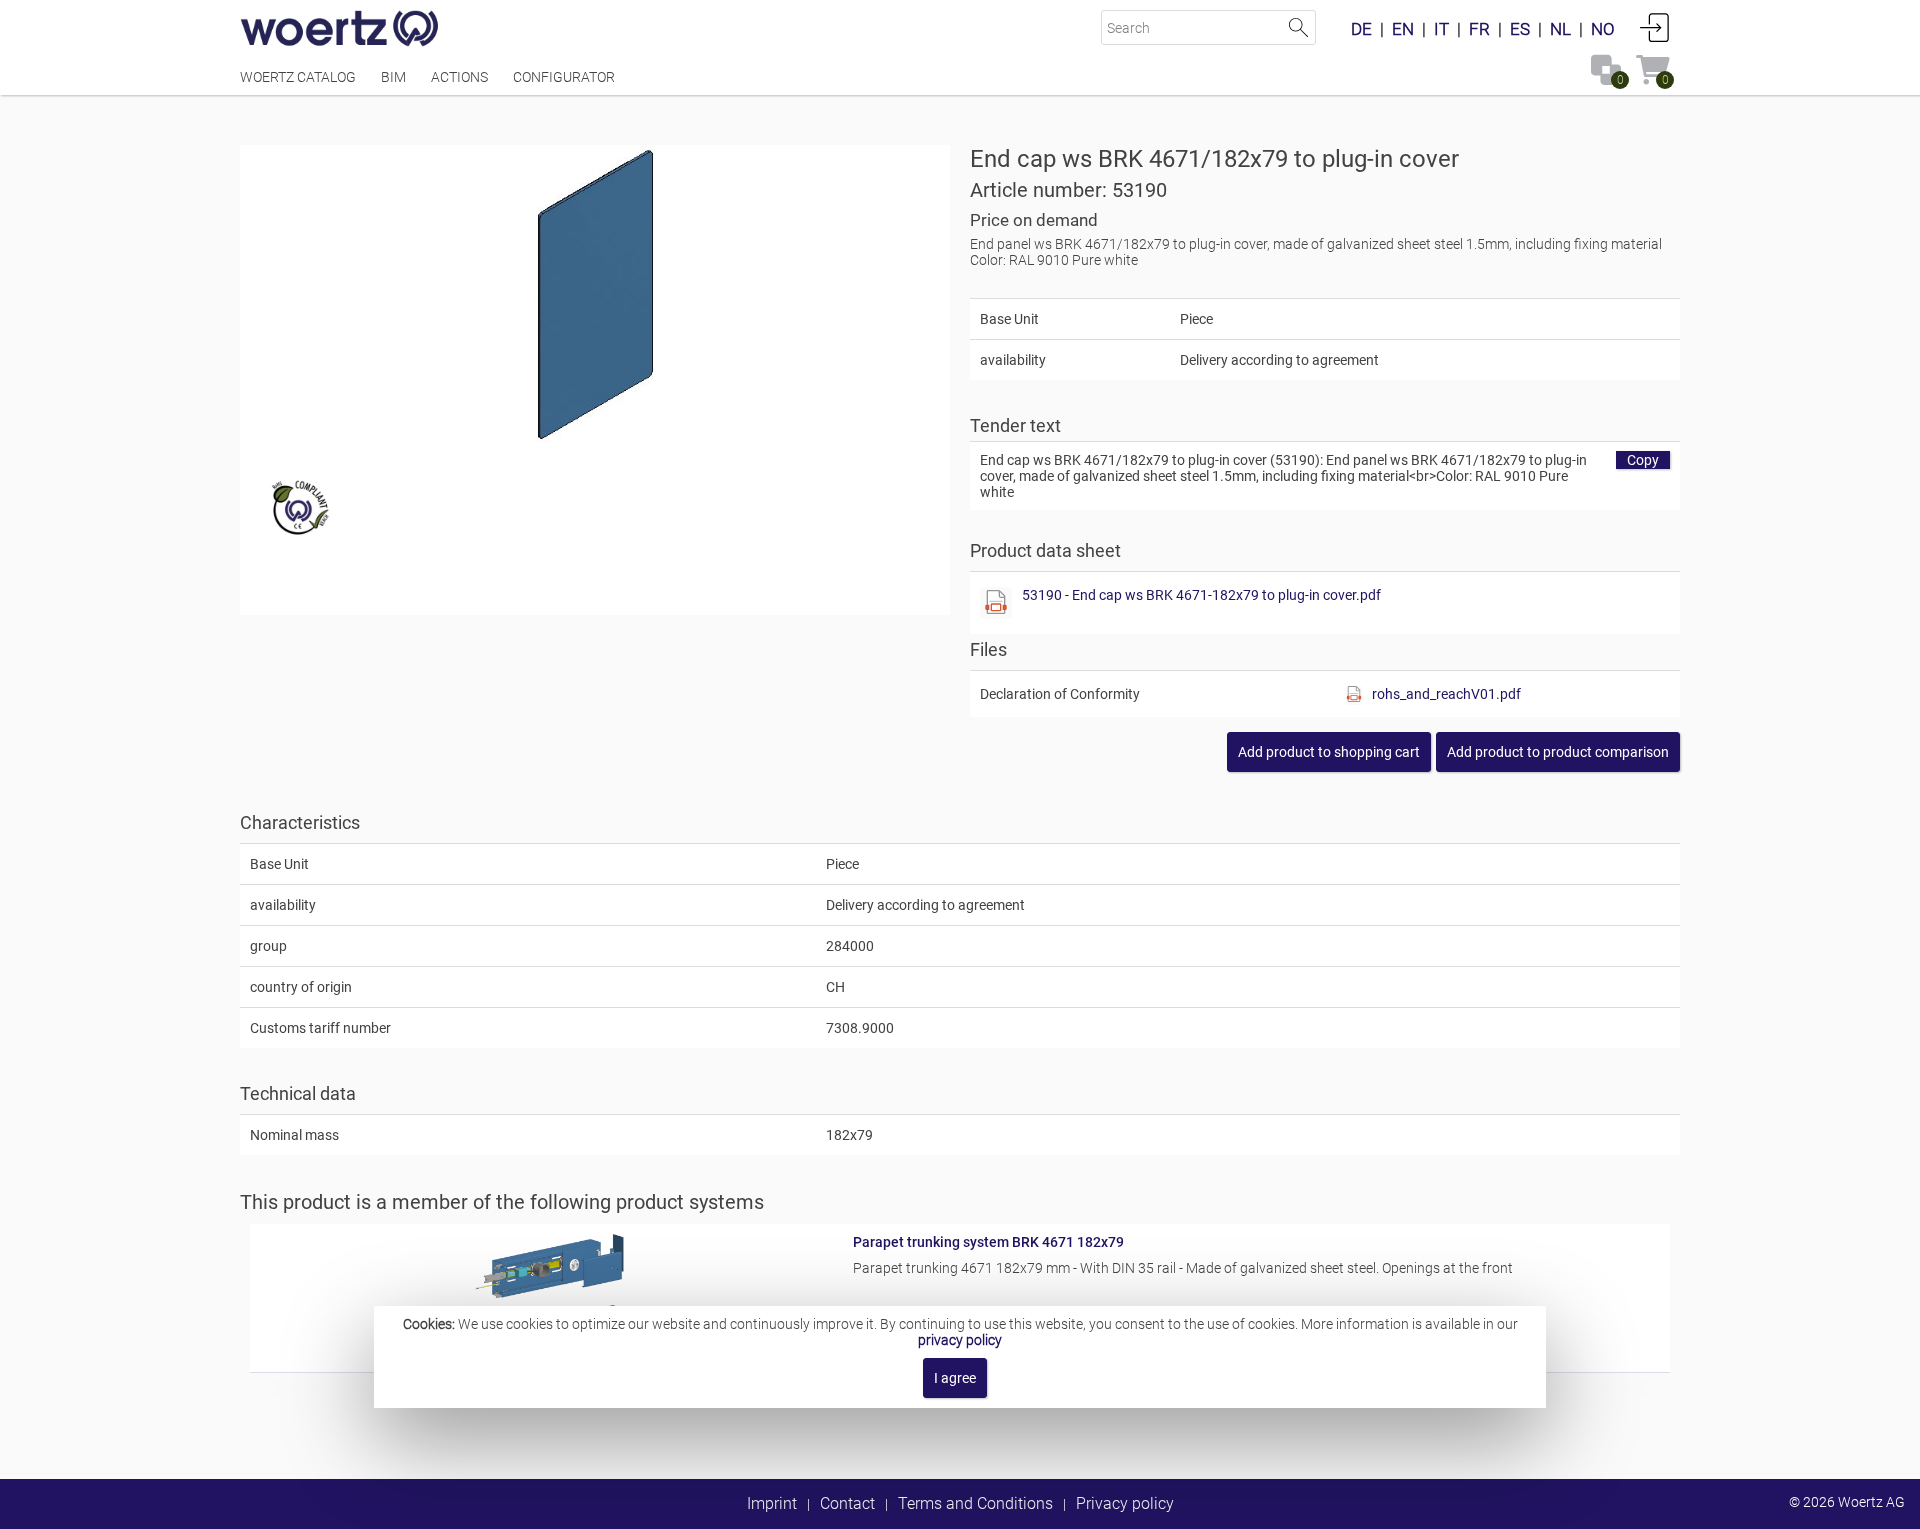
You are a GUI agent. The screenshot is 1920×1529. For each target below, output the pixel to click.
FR (1479, 29)
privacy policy (960, 1340)
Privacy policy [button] (1125, 1503)
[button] (1558, 752)
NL (1560, 29)
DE (1361, 29)
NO (1603, 29)
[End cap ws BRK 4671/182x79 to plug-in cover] (595, 295)
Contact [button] (847, 1503)
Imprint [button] (772, 1503)
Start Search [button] (1298, 27)
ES (1520, 29)
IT (1441, 29)
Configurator (564, 77)
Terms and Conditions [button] (975, 1503)
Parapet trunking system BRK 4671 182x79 (988, 1242)
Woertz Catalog (298, 77)
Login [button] (1655, 27)
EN (1403, 29)
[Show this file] (996, 603)
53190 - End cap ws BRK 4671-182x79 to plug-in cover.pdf (1201, 595)
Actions (459, 77)
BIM (393, 77)
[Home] (340, 30)
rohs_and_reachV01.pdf (1446, 694)
